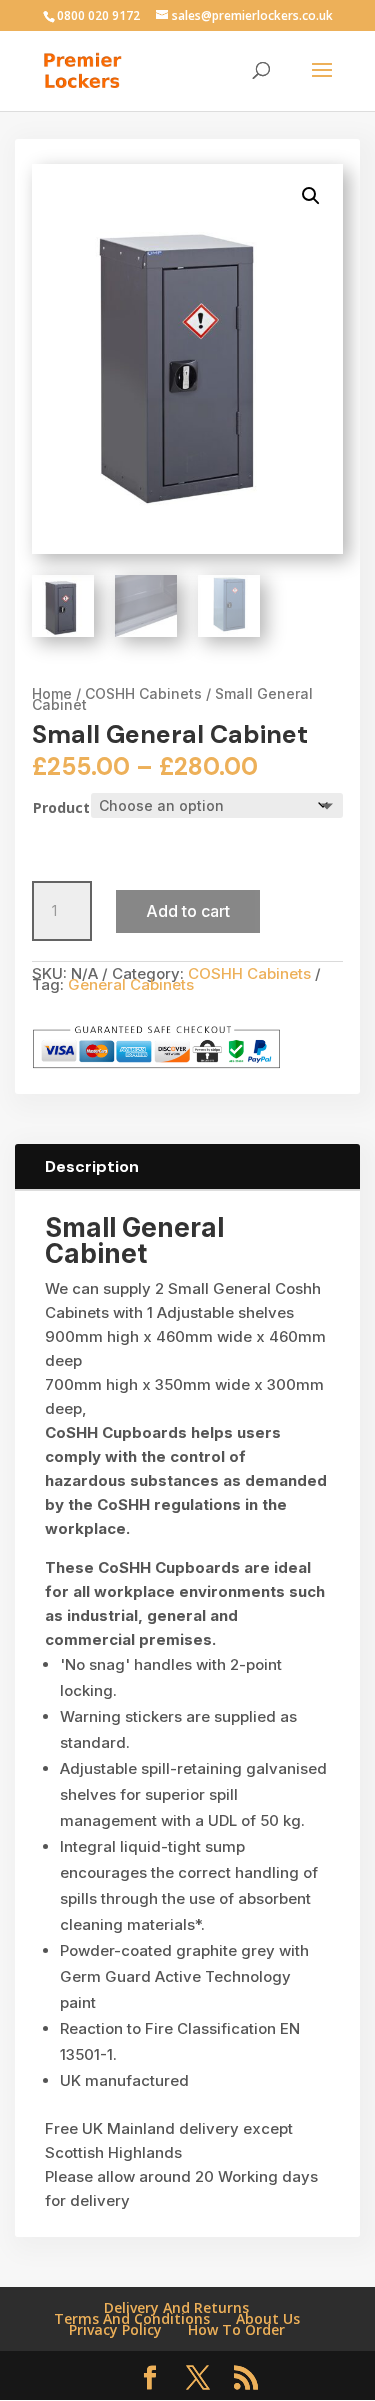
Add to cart (188, 911)
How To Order (236, 2329)
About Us (268, 2318)
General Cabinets (131, 984)
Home (52, 693)
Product (61, 807)
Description (92, 1166)
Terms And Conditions (132, 2318)
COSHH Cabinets (143, 693)
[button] (311, 196)
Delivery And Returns (176, 2307)
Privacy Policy (115, 2329)
